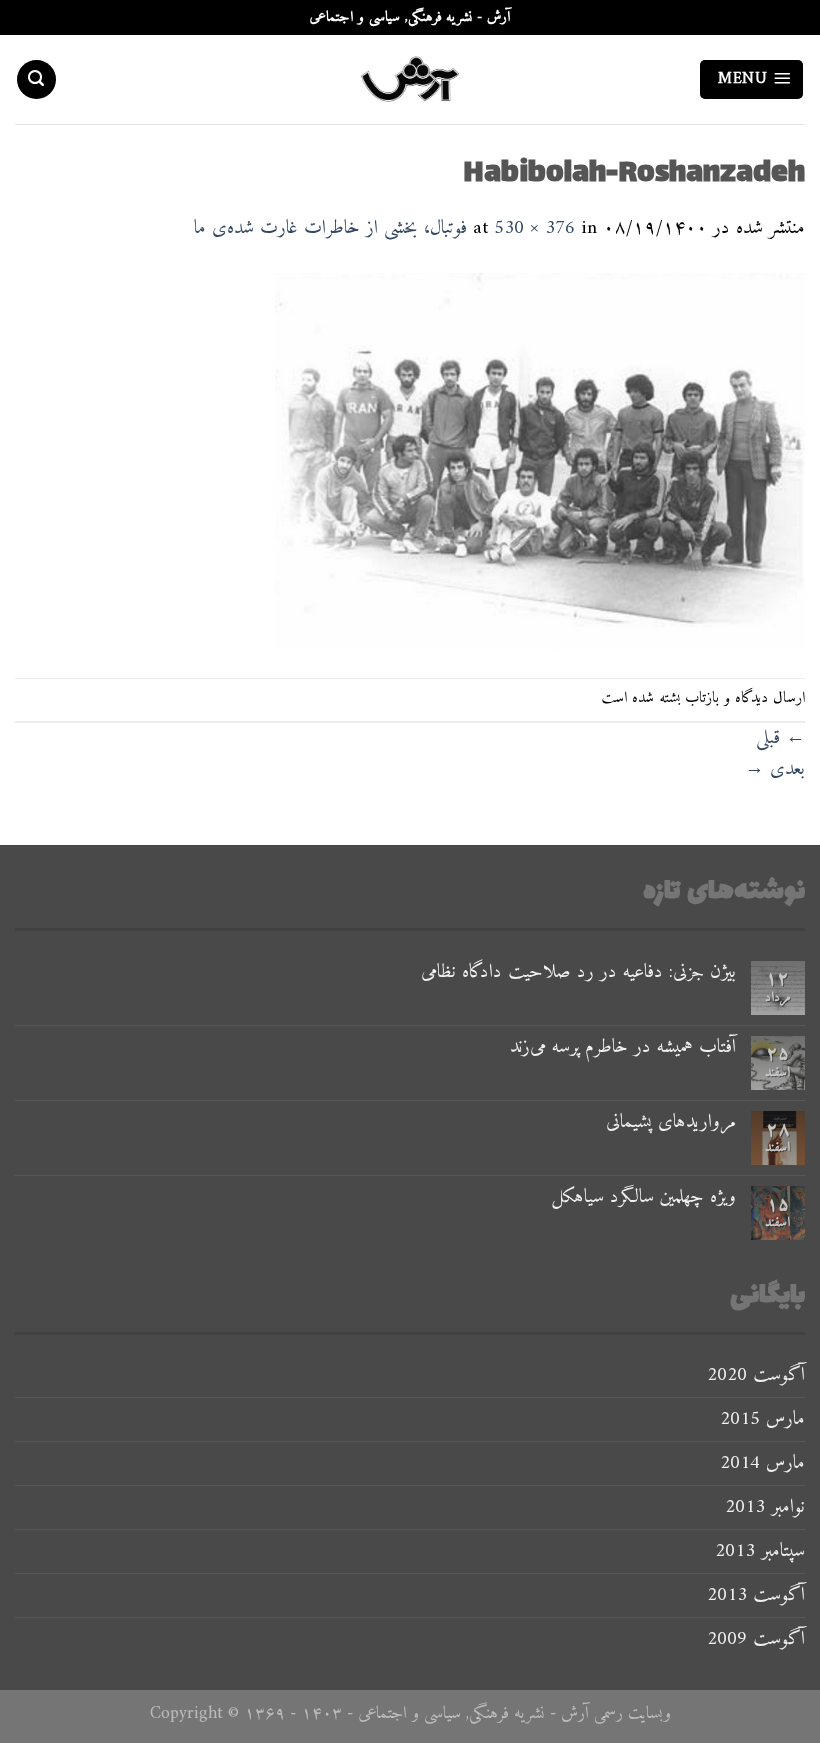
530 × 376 (534, 228)
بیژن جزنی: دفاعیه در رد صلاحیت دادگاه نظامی (578, 972)
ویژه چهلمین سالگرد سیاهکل (644, 1197)
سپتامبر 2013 (760, 1551)
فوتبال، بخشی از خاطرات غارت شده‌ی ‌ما (330, 228)
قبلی (780, 738)
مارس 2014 (762, 1463)
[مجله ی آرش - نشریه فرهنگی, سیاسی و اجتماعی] (410, 79)
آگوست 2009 (756, 1639)
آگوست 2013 (756, 1595)
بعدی (775, 769)
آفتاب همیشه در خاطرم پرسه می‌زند (623, 1047)
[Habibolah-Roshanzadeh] (540, 460)
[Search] (36, 79)
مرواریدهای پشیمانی (671, 1122)
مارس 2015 (762, 1419)
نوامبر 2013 (765, 1507)
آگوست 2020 (756, 1375)
